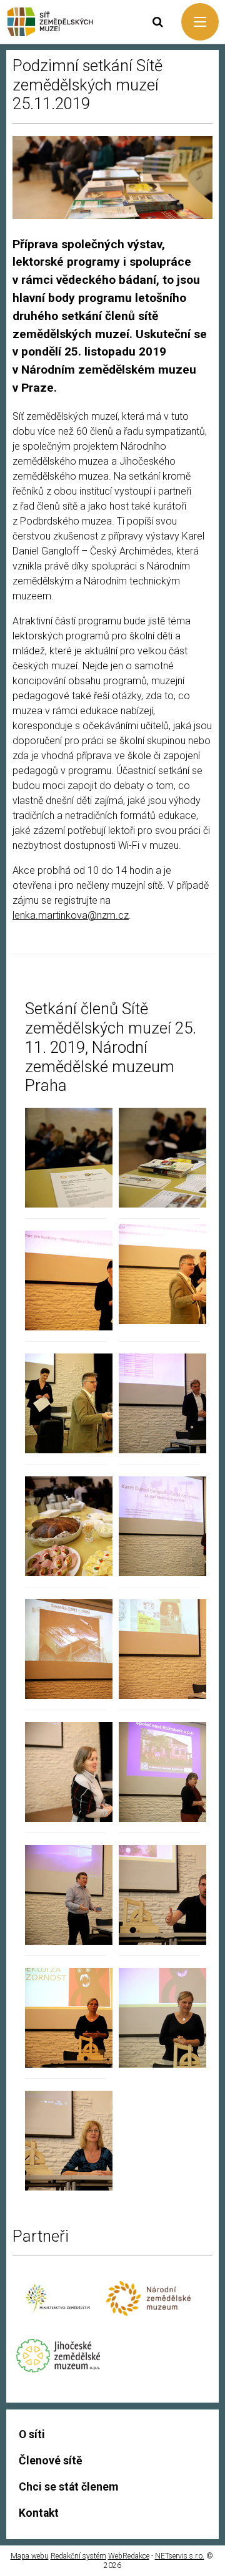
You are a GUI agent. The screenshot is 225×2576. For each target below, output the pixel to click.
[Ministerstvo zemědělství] (58, 2319)
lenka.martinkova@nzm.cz (71, 915)
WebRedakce (129, 2556)
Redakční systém (78, 2556)
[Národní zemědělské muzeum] (148, 2312)
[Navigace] (200, 22)
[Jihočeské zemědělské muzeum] (58, 2369)
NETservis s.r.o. (180, 2556)
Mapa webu (30, 2556)
